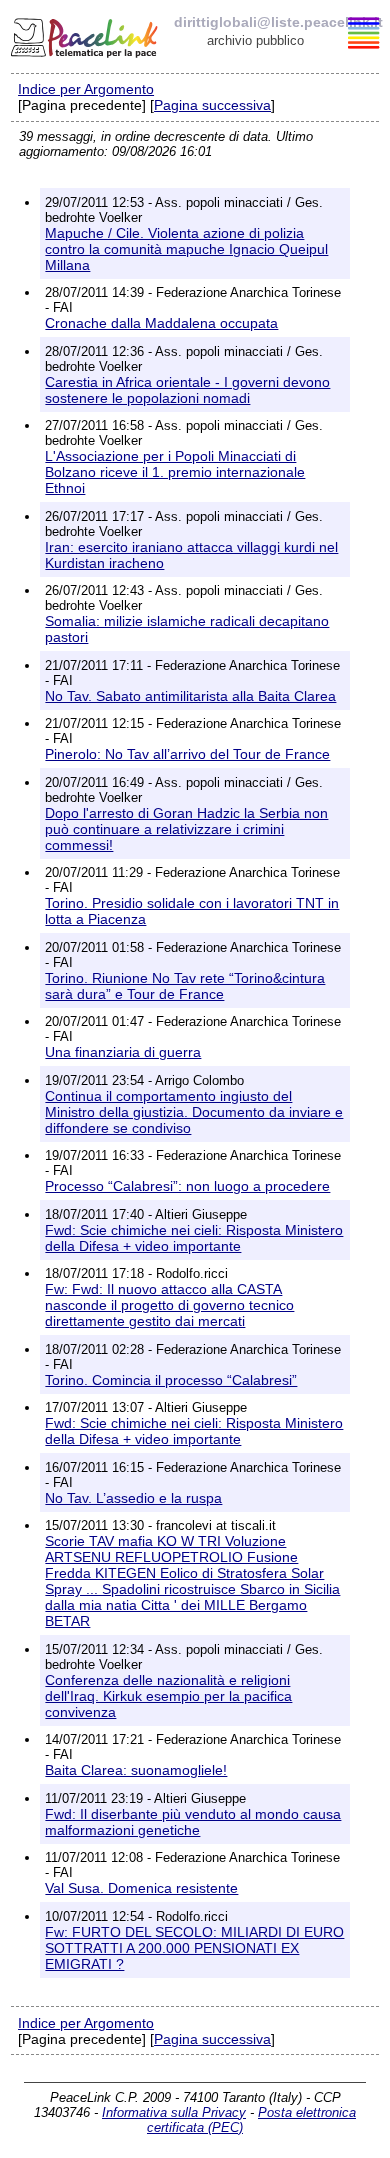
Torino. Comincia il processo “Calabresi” (171, 1380)
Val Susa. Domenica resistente (141, 1888)
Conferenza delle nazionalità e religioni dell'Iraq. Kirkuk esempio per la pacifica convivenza (168, 1696)
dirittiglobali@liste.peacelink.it (278, 22)
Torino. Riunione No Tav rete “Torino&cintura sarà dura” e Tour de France (185, 986)
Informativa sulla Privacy (174, 2112)
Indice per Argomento (86, 89)
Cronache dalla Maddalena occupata (161, 323)
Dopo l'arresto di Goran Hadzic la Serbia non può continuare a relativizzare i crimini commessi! (186, 829)
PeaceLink (86, 35)
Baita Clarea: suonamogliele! (136, 1770)
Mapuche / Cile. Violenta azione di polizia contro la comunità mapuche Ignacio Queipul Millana (186, 249)
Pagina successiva (212, 105)
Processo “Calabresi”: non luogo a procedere (187, 1186)
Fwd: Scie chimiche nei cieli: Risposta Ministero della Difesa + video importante (194, 1238)
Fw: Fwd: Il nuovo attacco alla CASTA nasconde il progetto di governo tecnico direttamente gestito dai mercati (169, 1305)
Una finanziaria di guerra (123, 1052)
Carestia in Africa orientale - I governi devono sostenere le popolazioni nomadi (187, 390)
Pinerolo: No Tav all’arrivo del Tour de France (187, 754)
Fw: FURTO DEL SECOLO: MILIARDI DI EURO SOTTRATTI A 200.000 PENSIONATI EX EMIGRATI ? (194, 1948)
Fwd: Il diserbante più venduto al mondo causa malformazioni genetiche (193, 1822)
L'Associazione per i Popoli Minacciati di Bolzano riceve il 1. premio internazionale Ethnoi (175, 472)
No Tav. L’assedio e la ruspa (133, 1498)
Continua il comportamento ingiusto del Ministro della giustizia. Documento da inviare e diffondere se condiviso (194, 1112)
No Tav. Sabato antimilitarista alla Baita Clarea (190, 696)
